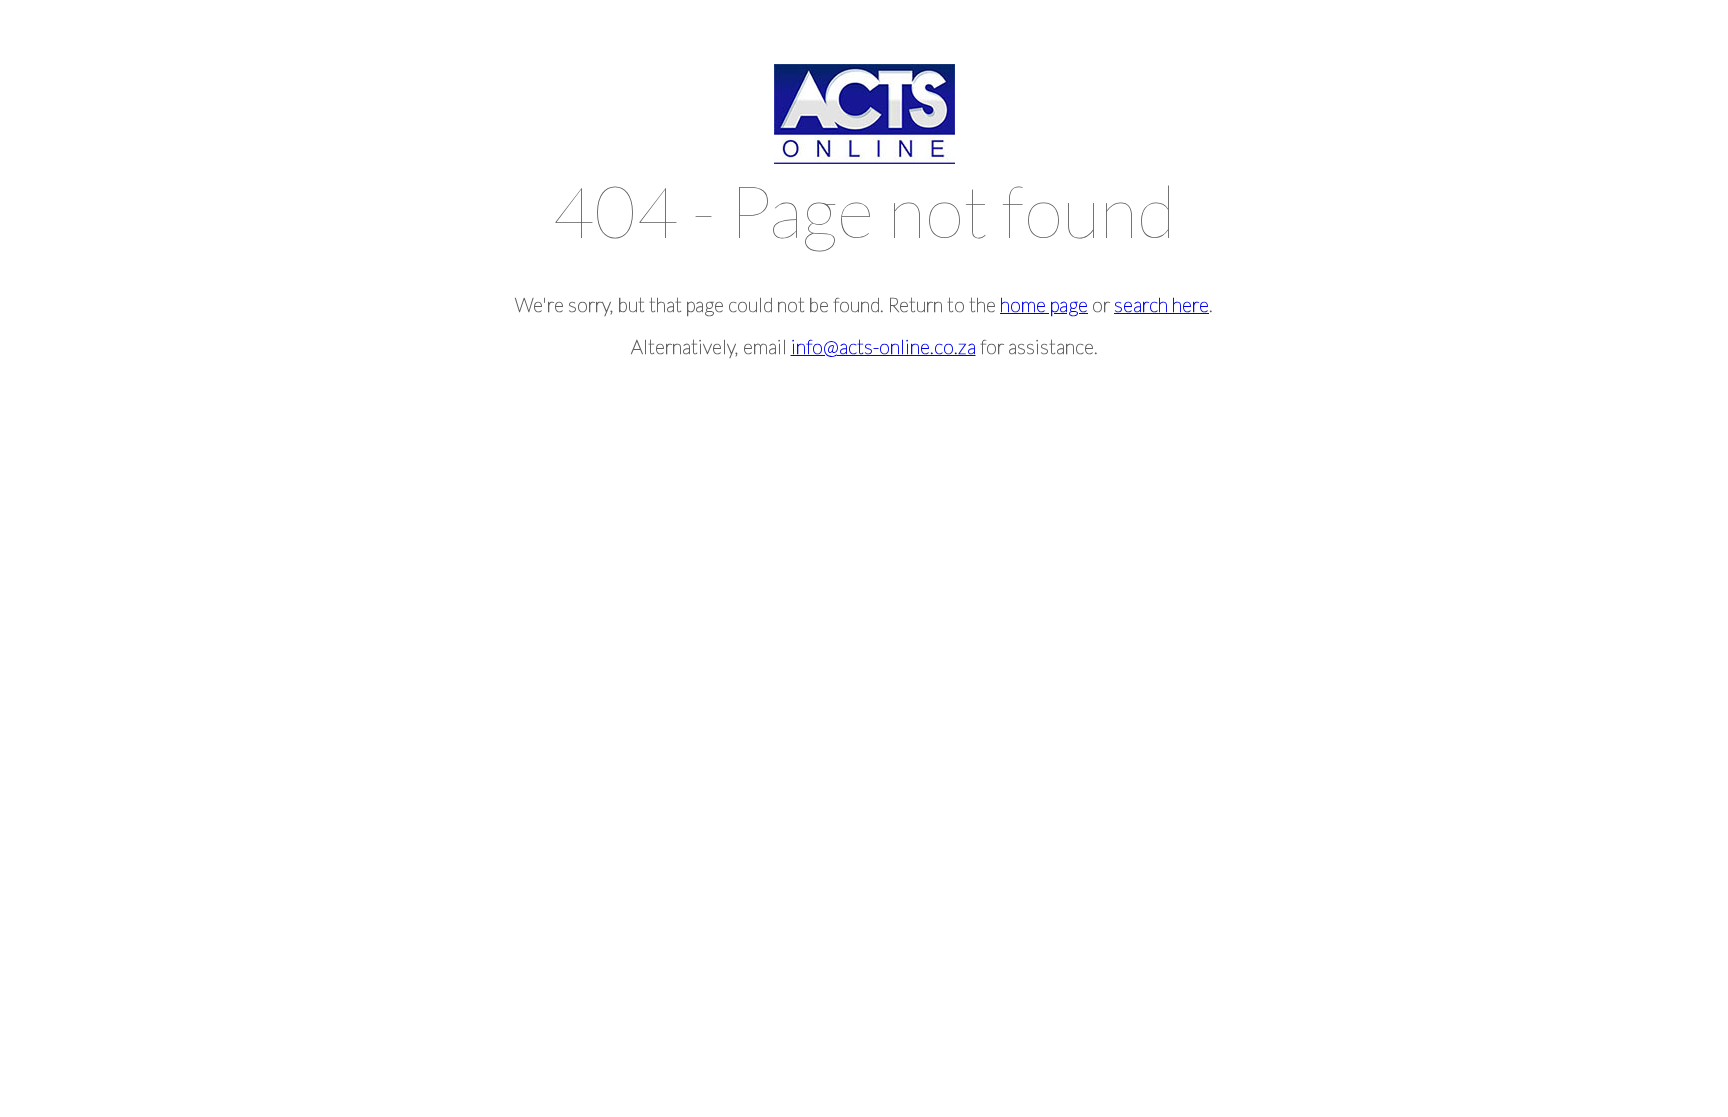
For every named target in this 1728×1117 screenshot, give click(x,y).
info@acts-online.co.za (883, 346)
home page (1044, 304)
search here (1161, 304)
